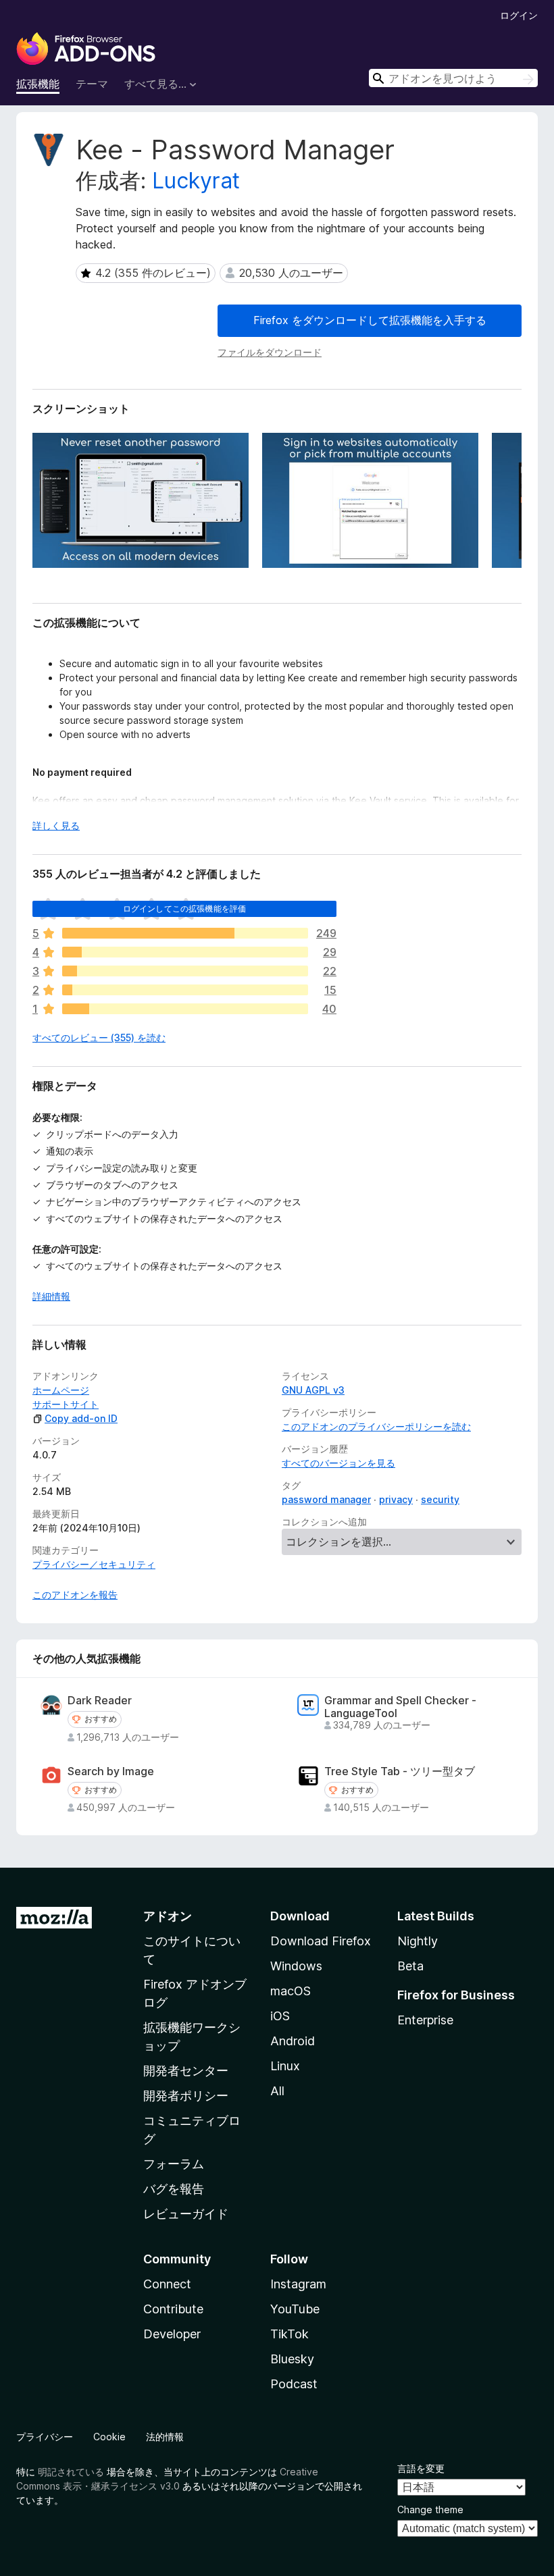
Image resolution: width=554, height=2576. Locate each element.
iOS (280, 2016)
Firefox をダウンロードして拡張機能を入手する (370, 320)
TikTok (289, 2334)
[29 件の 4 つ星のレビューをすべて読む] (185, 952)
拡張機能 (38, 84)
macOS (291, 1991)
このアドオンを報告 (75, 1595)
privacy (396, 1499)
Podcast (294, 2384)
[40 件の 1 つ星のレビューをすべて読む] (185, 1009)
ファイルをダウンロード (270, 352)
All (277, 2091)
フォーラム (174, 2164)
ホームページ (61, 1390)
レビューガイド (186, 2214)
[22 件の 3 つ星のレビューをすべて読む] (185, 971)
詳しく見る (56, 825)
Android (293, 2041)
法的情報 (165, 2437)
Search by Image (111, 1771)
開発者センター (186, 2071)
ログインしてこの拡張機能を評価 (184, 909)
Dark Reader (100, 1701)
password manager (326, 1499)
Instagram (298, 2284)
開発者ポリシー (186, 2096)
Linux (285, 2066)
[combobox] (453, 78)
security (440, 1499)
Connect (167, 2284)
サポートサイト (66, 1404)
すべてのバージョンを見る (338, 1463)
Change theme (430, 2509)
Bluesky (292, 2359)
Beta (410, 1966)
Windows (296, 1966)
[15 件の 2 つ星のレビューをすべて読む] (185, 990)
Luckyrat (196, 181)
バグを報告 (174, 2189)
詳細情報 (51, 1296)
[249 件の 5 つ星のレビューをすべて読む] (185, 933)
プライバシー (45, 2437)
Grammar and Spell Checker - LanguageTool (400, 1707)
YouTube (295, 2309)
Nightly (418, 1941)
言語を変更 (421, 2468)
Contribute (173, 2309)
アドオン (168, 1916)
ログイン (519, 15)
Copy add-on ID (81, 1418)
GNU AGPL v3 (313, 1390)
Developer (172, 2334)
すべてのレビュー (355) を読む (99, 1037)
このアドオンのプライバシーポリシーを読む (376, 1426)
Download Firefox (321, 1941)
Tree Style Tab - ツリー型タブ (400, 1771)
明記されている (71, 2472)
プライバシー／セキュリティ (94, 1564)
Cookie (109, 2437)
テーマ (92, 84)
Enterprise (425, 2020)
